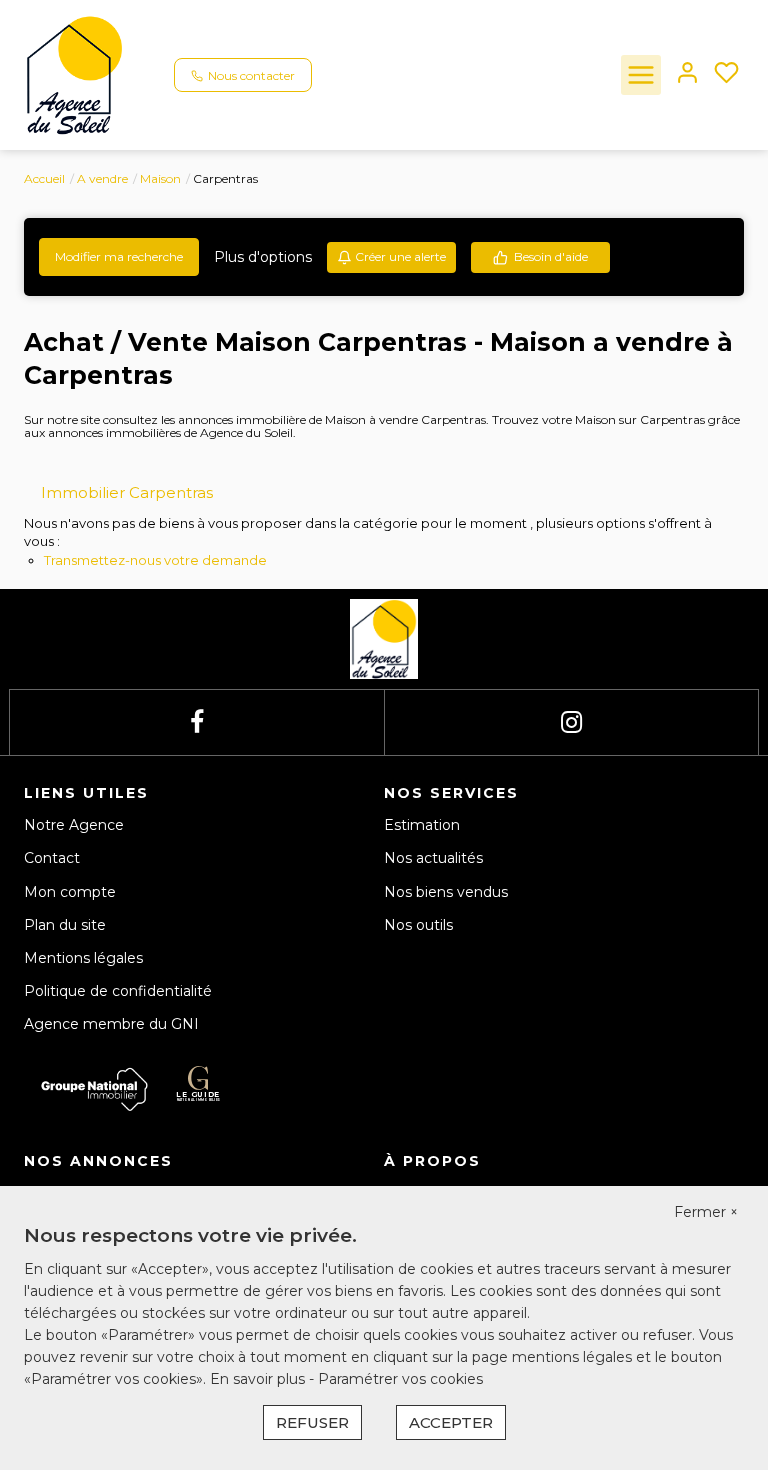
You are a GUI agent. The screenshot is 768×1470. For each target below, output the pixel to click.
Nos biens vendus (446, 892)
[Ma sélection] (726, 74)
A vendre (102, 178)
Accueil (44, 178)
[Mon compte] (687, 74)
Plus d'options (263, 257)
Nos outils (418, 925)
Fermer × (706, 1212)
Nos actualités (433, 858)
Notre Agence (74, 825)
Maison (160, 178)
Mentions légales (83, 958)
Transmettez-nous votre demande (155, 560)
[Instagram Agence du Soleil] (571, 722)
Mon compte (70, 892)
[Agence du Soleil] (74, 74)
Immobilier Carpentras (127, 492)
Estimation (422, 825)
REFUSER (312, 1422)
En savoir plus (259, 1379)
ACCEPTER (451, 1422)
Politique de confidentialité (118, 991)
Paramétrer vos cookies (400, 1379)
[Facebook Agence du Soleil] (197, 722)
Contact (52, 858)
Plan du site (65, 925)
